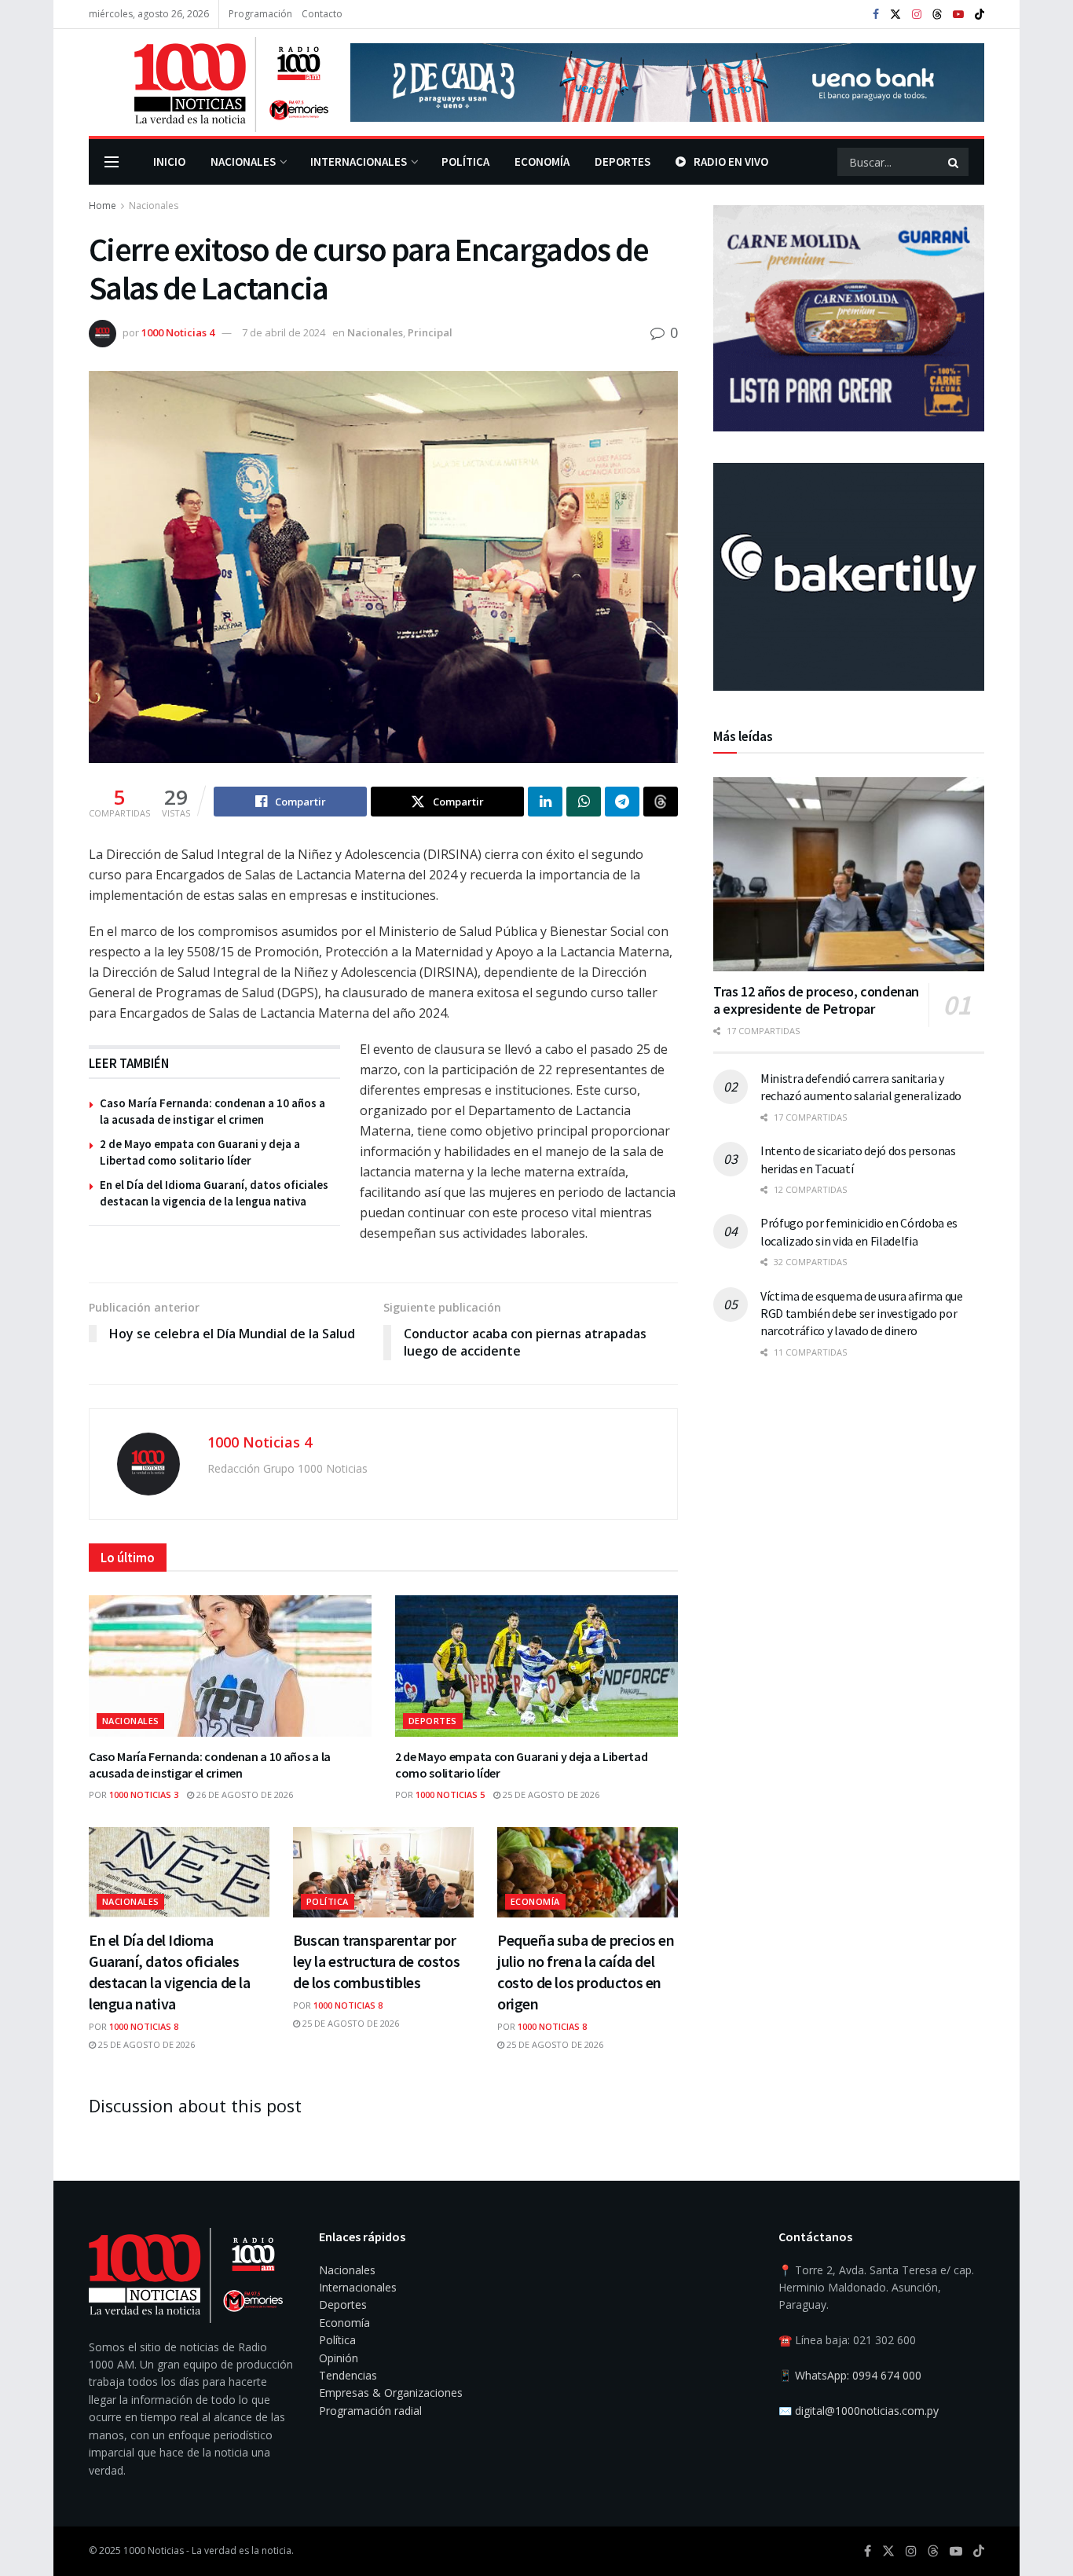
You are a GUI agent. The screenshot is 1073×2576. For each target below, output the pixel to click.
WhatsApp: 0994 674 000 (858, 2375)
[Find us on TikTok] (980, 15)
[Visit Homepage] (209, 83)
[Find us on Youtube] (958, 15)
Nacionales (243, 161)
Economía (542, 161)
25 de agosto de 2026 (550, 1794)
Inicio (169, 161)
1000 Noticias (154, 2550)
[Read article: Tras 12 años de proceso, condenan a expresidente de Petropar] (849, 874)
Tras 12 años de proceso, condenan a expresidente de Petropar (816, 1000)
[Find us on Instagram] (917, 15)
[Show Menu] (112, 162)
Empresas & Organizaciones (391, 2393)
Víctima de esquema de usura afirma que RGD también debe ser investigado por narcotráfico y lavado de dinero (862, 1314)
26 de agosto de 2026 (244, 1794)
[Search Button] (954, 162)
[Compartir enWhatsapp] (584, 802)
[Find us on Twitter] (895, 15)
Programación (260, 14)
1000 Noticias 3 (144, 1794)
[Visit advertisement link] (667, 83)
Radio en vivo (731, 161)
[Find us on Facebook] (876, 15)
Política (465, 161)
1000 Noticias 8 (144, 2026)
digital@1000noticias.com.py (867, 2411)
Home (103, 205)
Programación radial (370, 2411)
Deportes (623, 161)
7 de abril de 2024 (284, 332)
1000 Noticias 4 (178, 332)
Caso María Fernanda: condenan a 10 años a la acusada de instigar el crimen (210, 1765)
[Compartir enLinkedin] (545, 802)
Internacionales (359, 161)
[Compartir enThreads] (661, 802)
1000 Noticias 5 (450, 1794)
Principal (430, 332)
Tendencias (348, 2375)
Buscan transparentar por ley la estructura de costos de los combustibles (376, 1961)
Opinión (339, 2358)
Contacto (322, 14)
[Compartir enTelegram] (622, 802)
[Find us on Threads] (937, 15)
